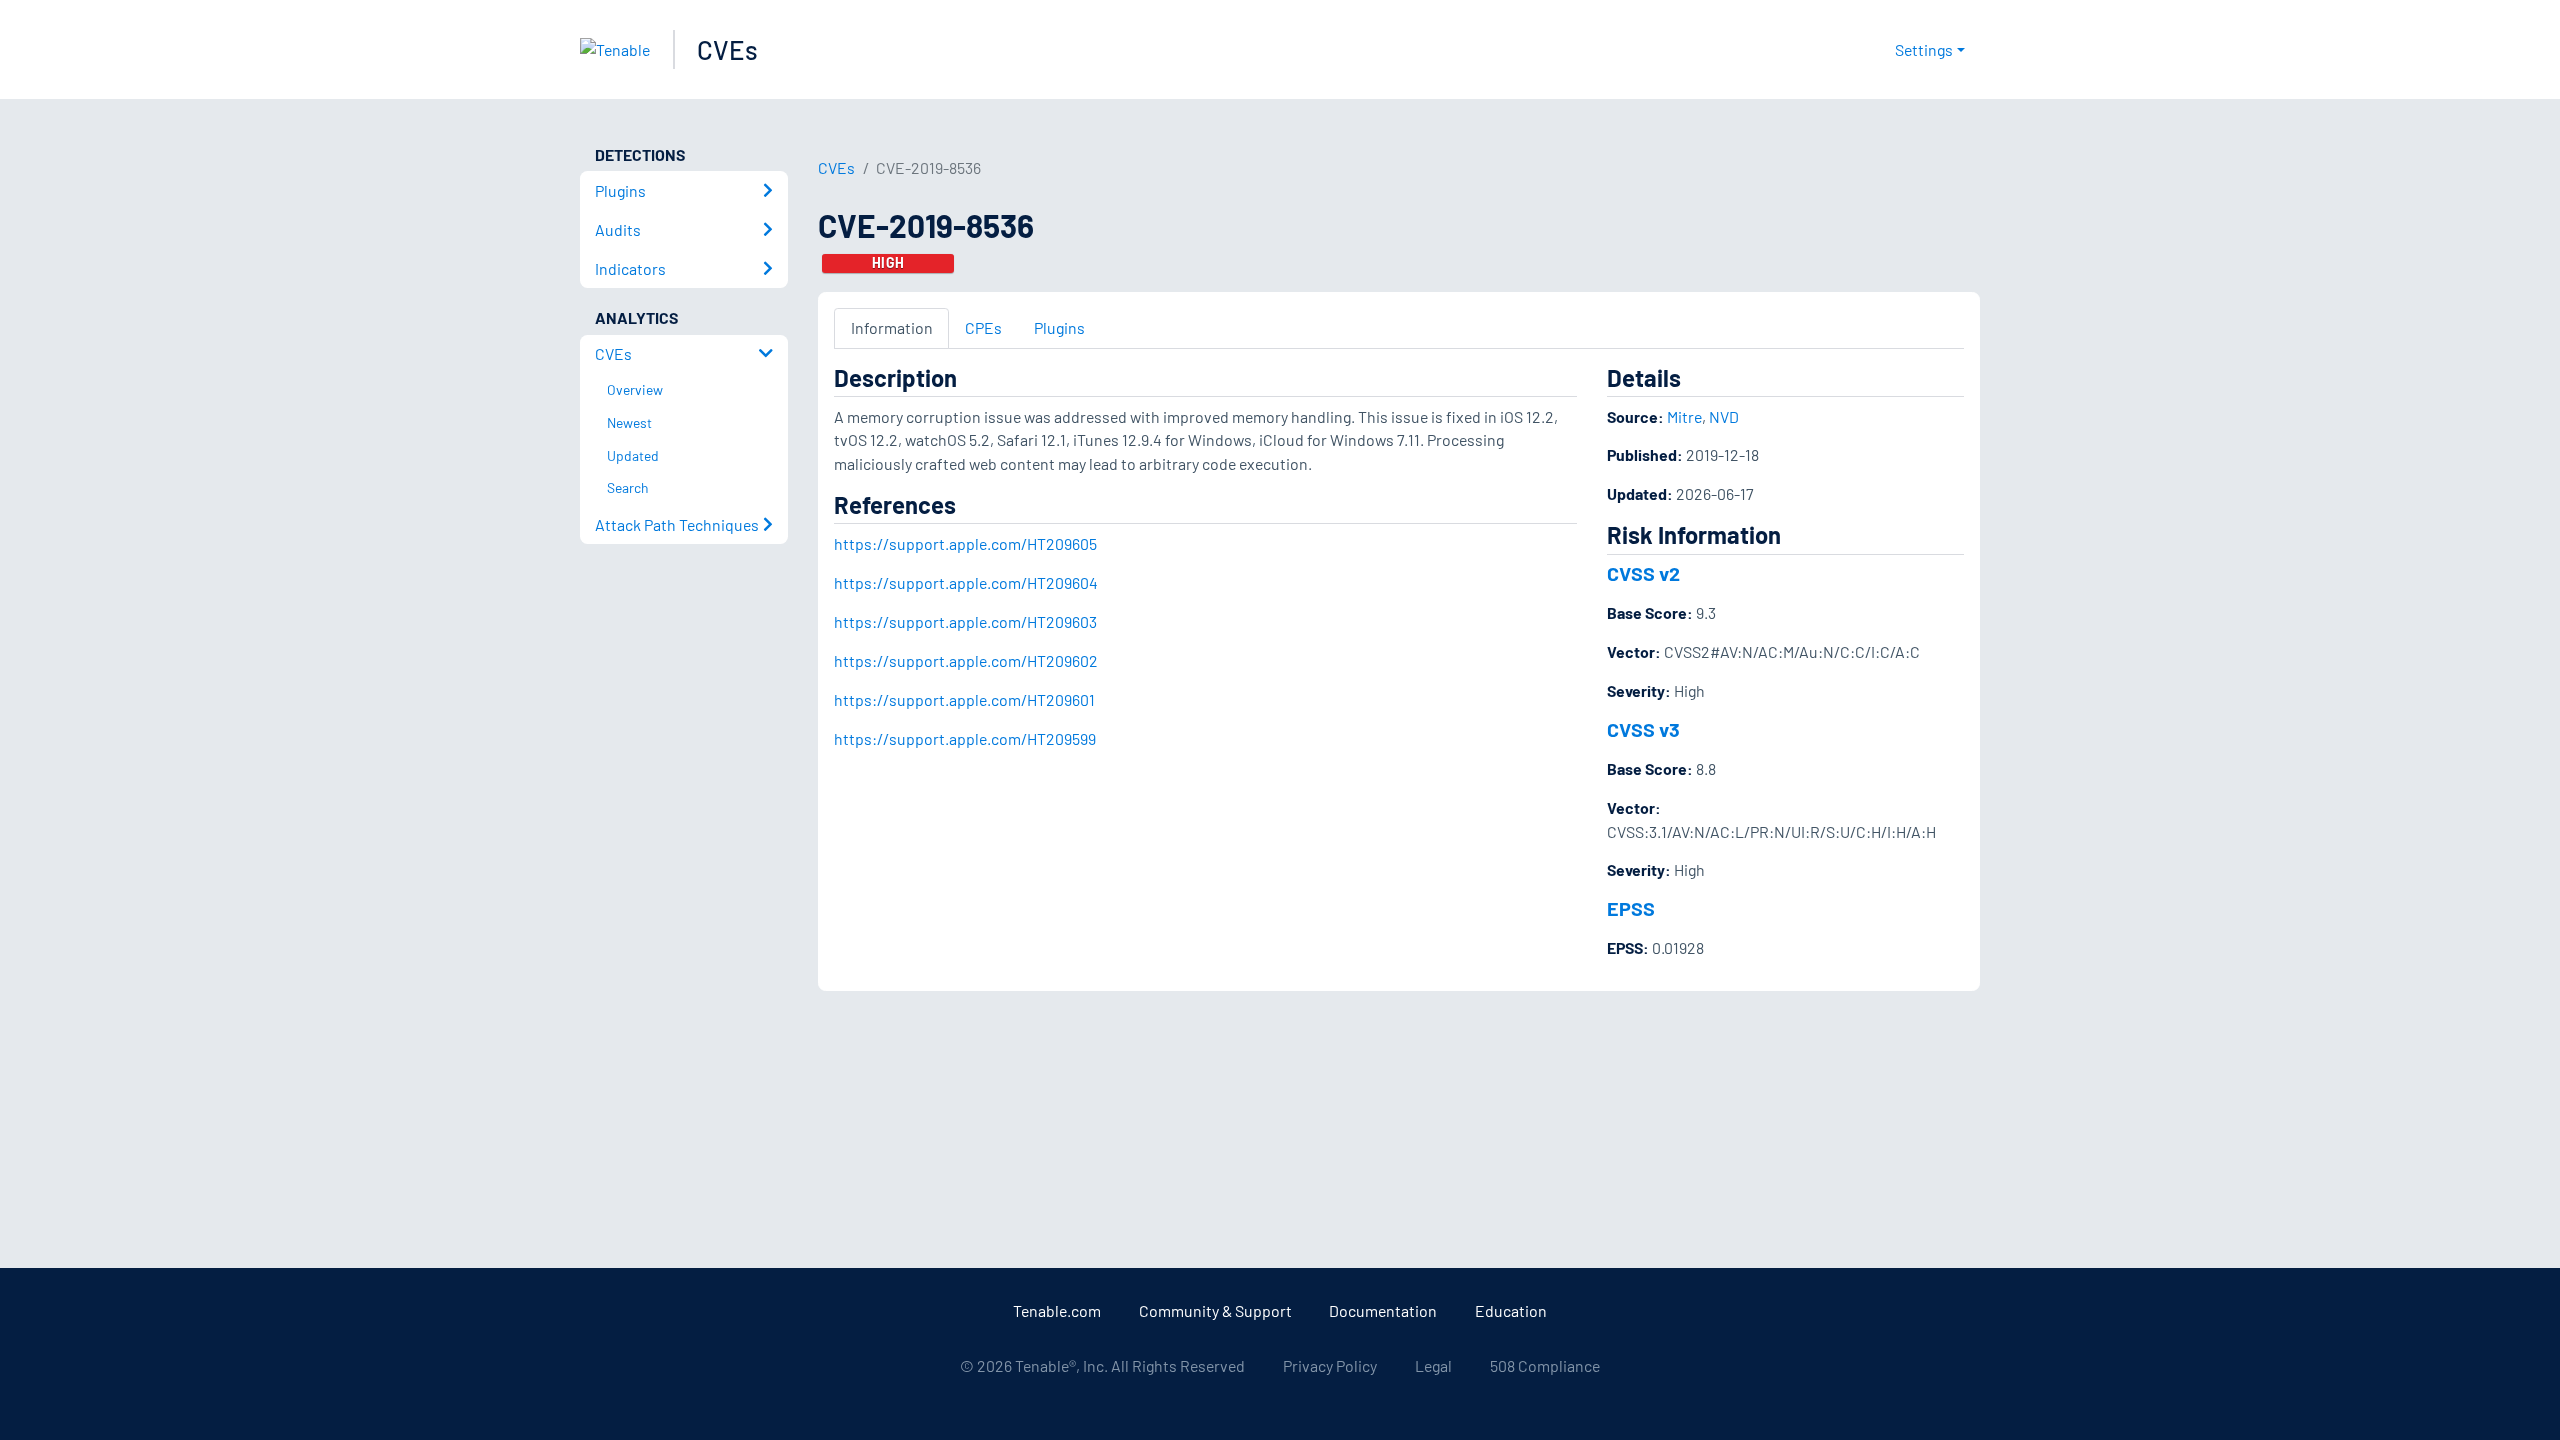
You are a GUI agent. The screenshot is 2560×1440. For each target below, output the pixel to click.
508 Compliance (1545, 1365)
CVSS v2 (1643, 573)
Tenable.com (1057, 1310)
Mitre (1684, 416)
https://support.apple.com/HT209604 (966, 582)
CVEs (727, 49)
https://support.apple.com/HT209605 (965, 543)
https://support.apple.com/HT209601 (964, 699)
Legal (1433, 1365)
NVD (1724, 416)
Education (1511, 1310)
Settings (1924, 49)
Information (892, 327)
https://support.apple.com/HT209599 (965, 738)
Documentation (1383, 1310)
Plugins (1059, 327)
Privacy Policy (1330, 1365)
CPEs (983, 327)
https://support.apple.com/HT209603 (965, 621)
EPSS (1631, 908)
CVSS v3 (1643, 729)
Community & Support (1215, 1310)
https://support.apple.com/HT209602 (966, 660)
